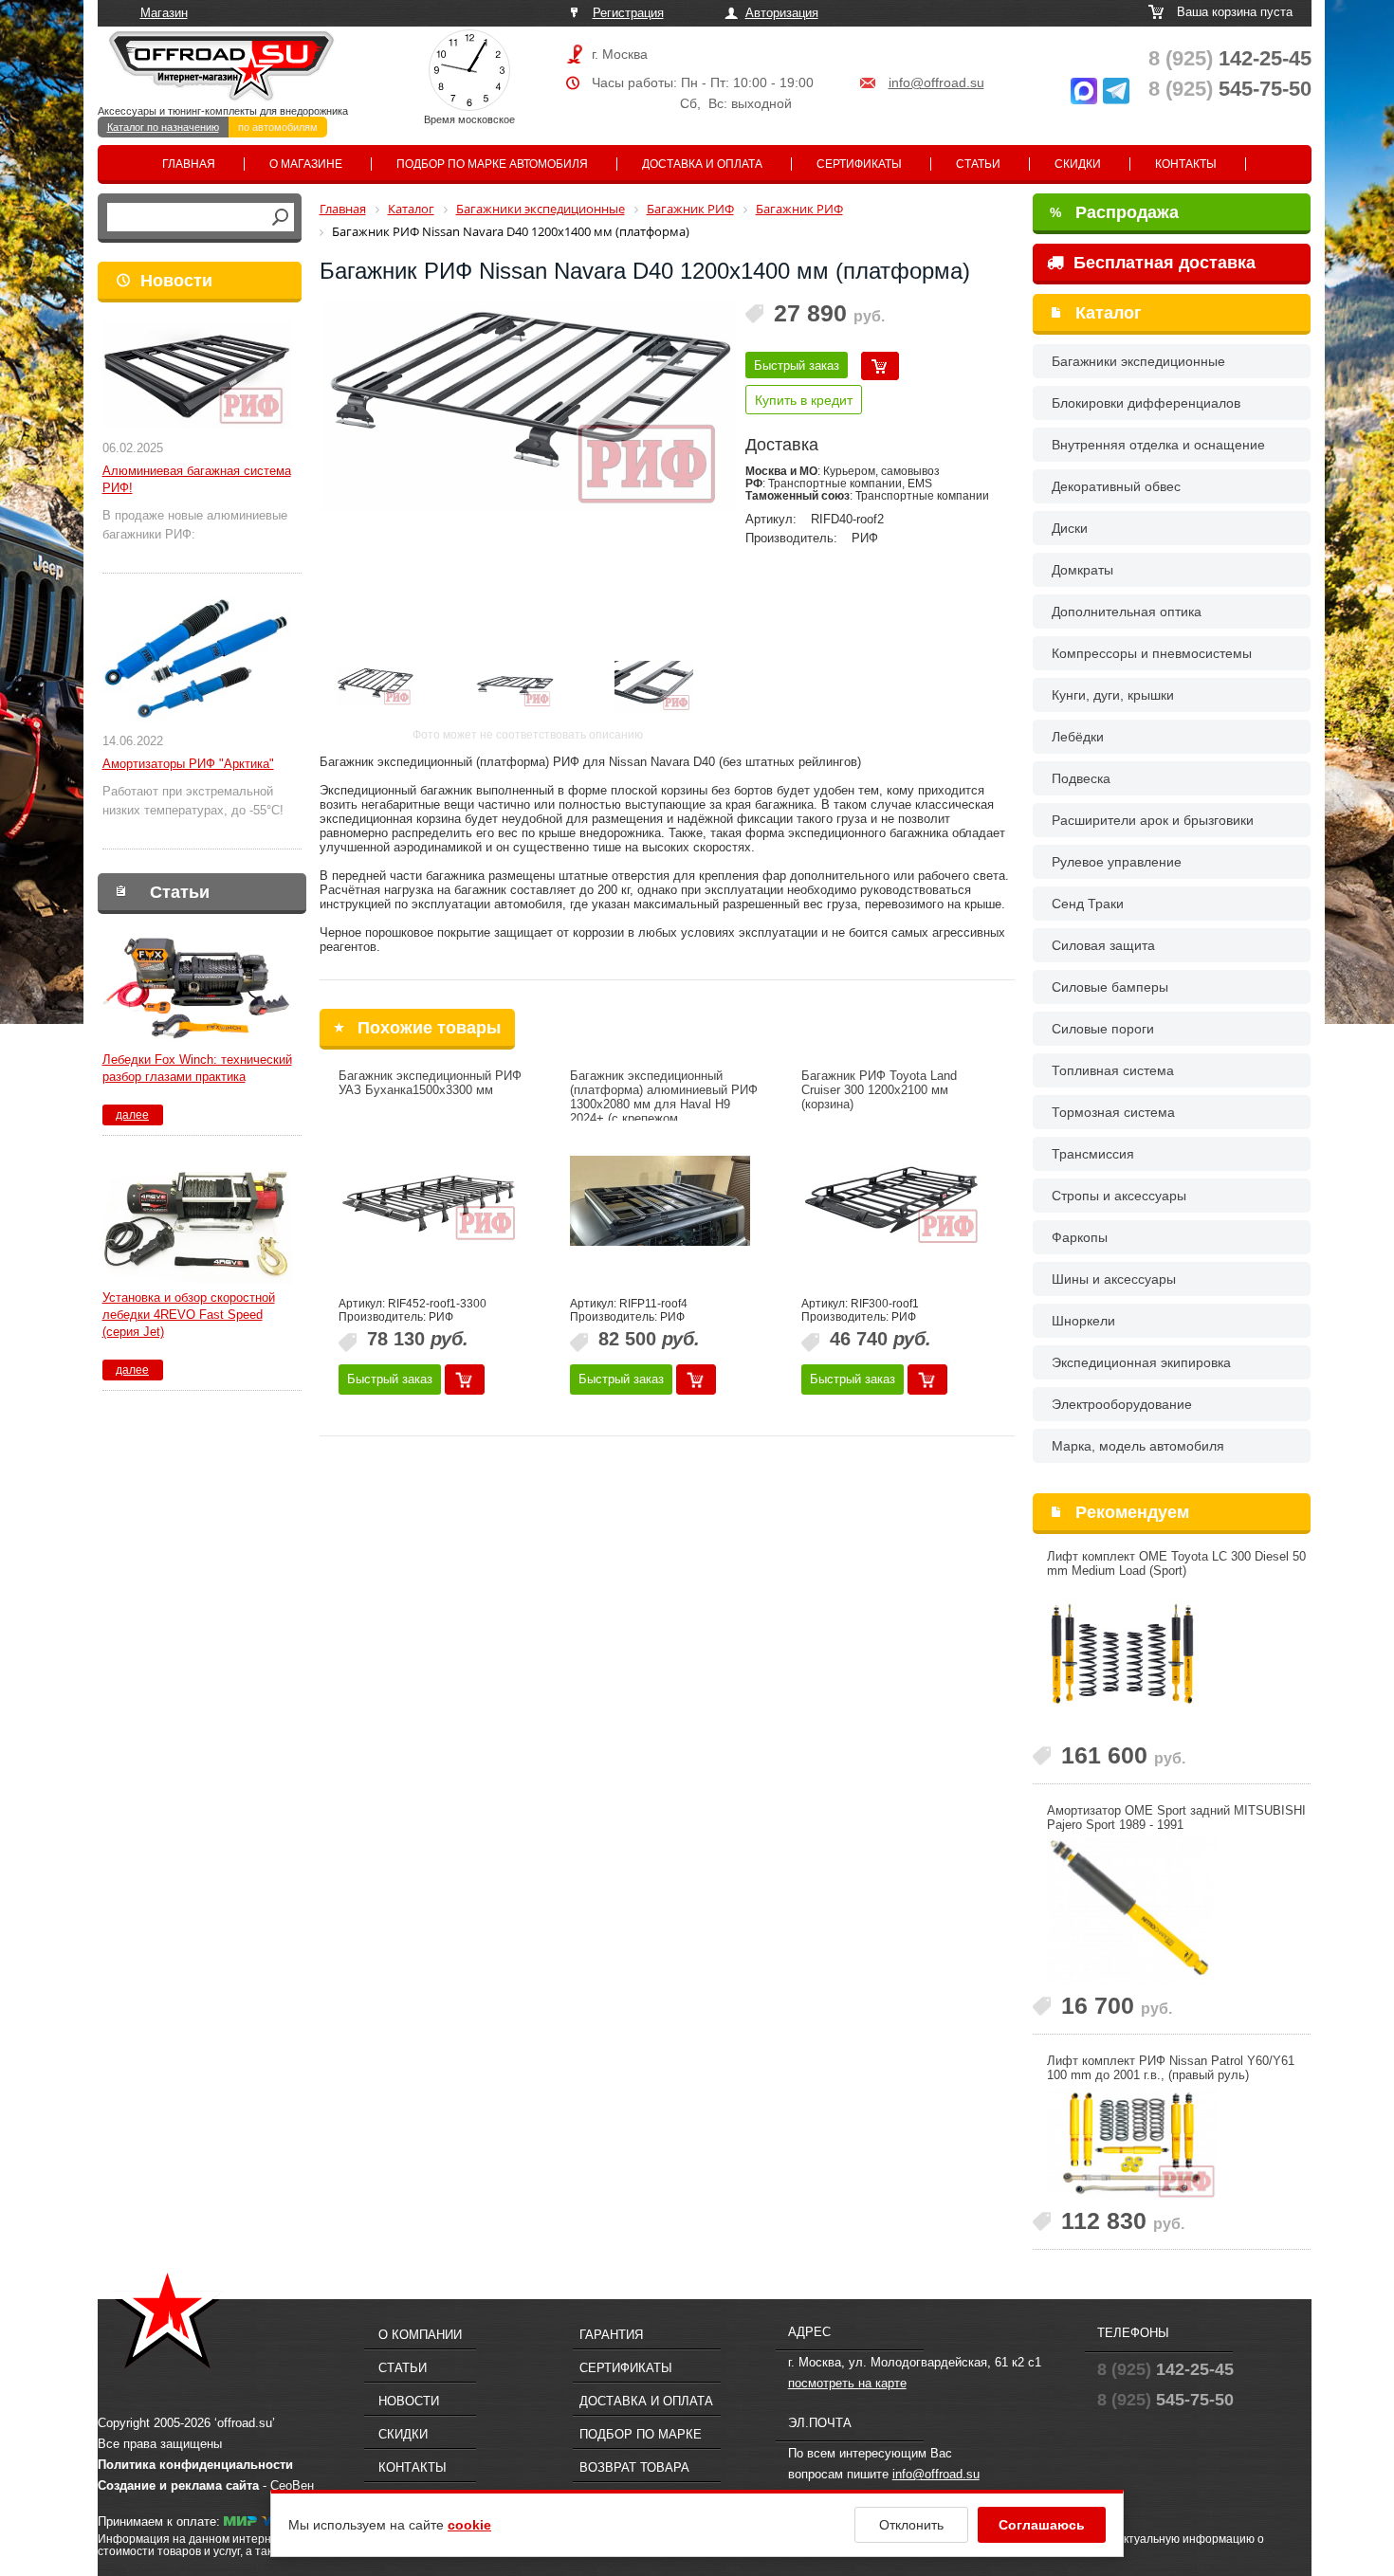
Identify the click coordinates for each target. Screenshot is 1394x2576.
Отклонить (911, 2525)
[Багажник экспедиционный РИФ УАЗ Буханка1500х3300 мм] (429, 1201)
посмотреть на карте (847, 2383)
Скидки (1078, 164)
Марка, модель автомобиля (1138, 1446)
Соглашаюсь (1042, 2525)
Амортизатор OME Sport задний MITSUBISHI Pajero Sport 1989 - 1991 (1176, 1818)
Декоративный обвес (1116, 486)
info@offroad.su (936, 82)
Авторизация (782, 13)
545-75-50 (1230, 89)
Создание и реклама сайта (178, 2485)
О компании (420, 2335)
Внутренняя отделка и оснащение (1158, 445)
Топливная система (1113, 1070)
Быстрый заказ (797, 365)
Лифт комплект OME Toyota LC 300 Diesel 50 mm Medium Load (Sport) (1176, 1563)
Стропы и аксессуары (1119, 1196)
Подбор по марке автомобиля (492, 164)
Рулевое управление (1117, 862)
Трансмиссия (1093, 1154)
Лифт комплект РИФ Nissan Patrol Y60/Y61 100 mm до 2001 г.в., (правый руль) (1171, 2068)
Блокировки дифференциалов (1146, 403)
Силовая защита (1103, 945)
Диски (1070, 528)
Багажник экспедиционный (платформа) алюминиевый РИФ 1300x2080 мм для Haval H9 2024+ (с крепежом (664, 1097)
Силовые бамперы (1110, 987)
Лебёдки (1078, 737)
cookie (469, 2525)
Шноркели (1083, 1321)
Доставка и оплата (702, 164)
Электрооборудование (1122, 1404)
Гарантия (611, 2335)
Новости (176, 281)
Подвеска (1081, 778)
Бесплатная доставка (1162, 263)
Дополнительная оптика (1127, 612)
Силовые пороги (1103, 1029)
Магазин (164, 13)
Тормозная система (1113, 1112)
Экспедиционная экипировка (1141, 1362)
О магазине (306, 164)
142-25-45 (1230, 58)
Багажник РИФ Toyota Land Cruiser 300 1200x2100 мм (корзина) (879, 1090)
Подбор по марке (641, 2434)
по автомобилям (278, 127)
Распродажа (1114, 212)
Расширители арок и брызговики (1153, 820)
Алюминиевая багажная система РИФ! (197, 479)
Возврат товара (634, 2467)
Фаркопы (1080, 1237)
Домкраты (1082, 570)
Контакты (1186, 164)
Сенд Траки (1088, 904)
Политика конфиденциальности (195, 2465)
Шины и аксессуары (1114, 1279)
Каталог (1109, 313)
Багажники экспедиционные (1138, 361)
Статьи (978, 164)
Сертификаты (859, 164)
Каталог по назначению (163, 127)
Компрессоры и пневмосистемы (1152, 653)
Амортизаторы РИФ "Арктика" (188, 764)
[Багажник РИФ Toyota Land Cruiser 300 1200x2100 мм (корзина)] (891, 1201)
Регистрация (628, 13)
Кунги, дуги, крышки (1113, 695)
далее (132, 1115)
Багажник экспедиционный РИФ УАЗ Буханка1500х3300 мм (430, 1083)
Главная (189, 164)
